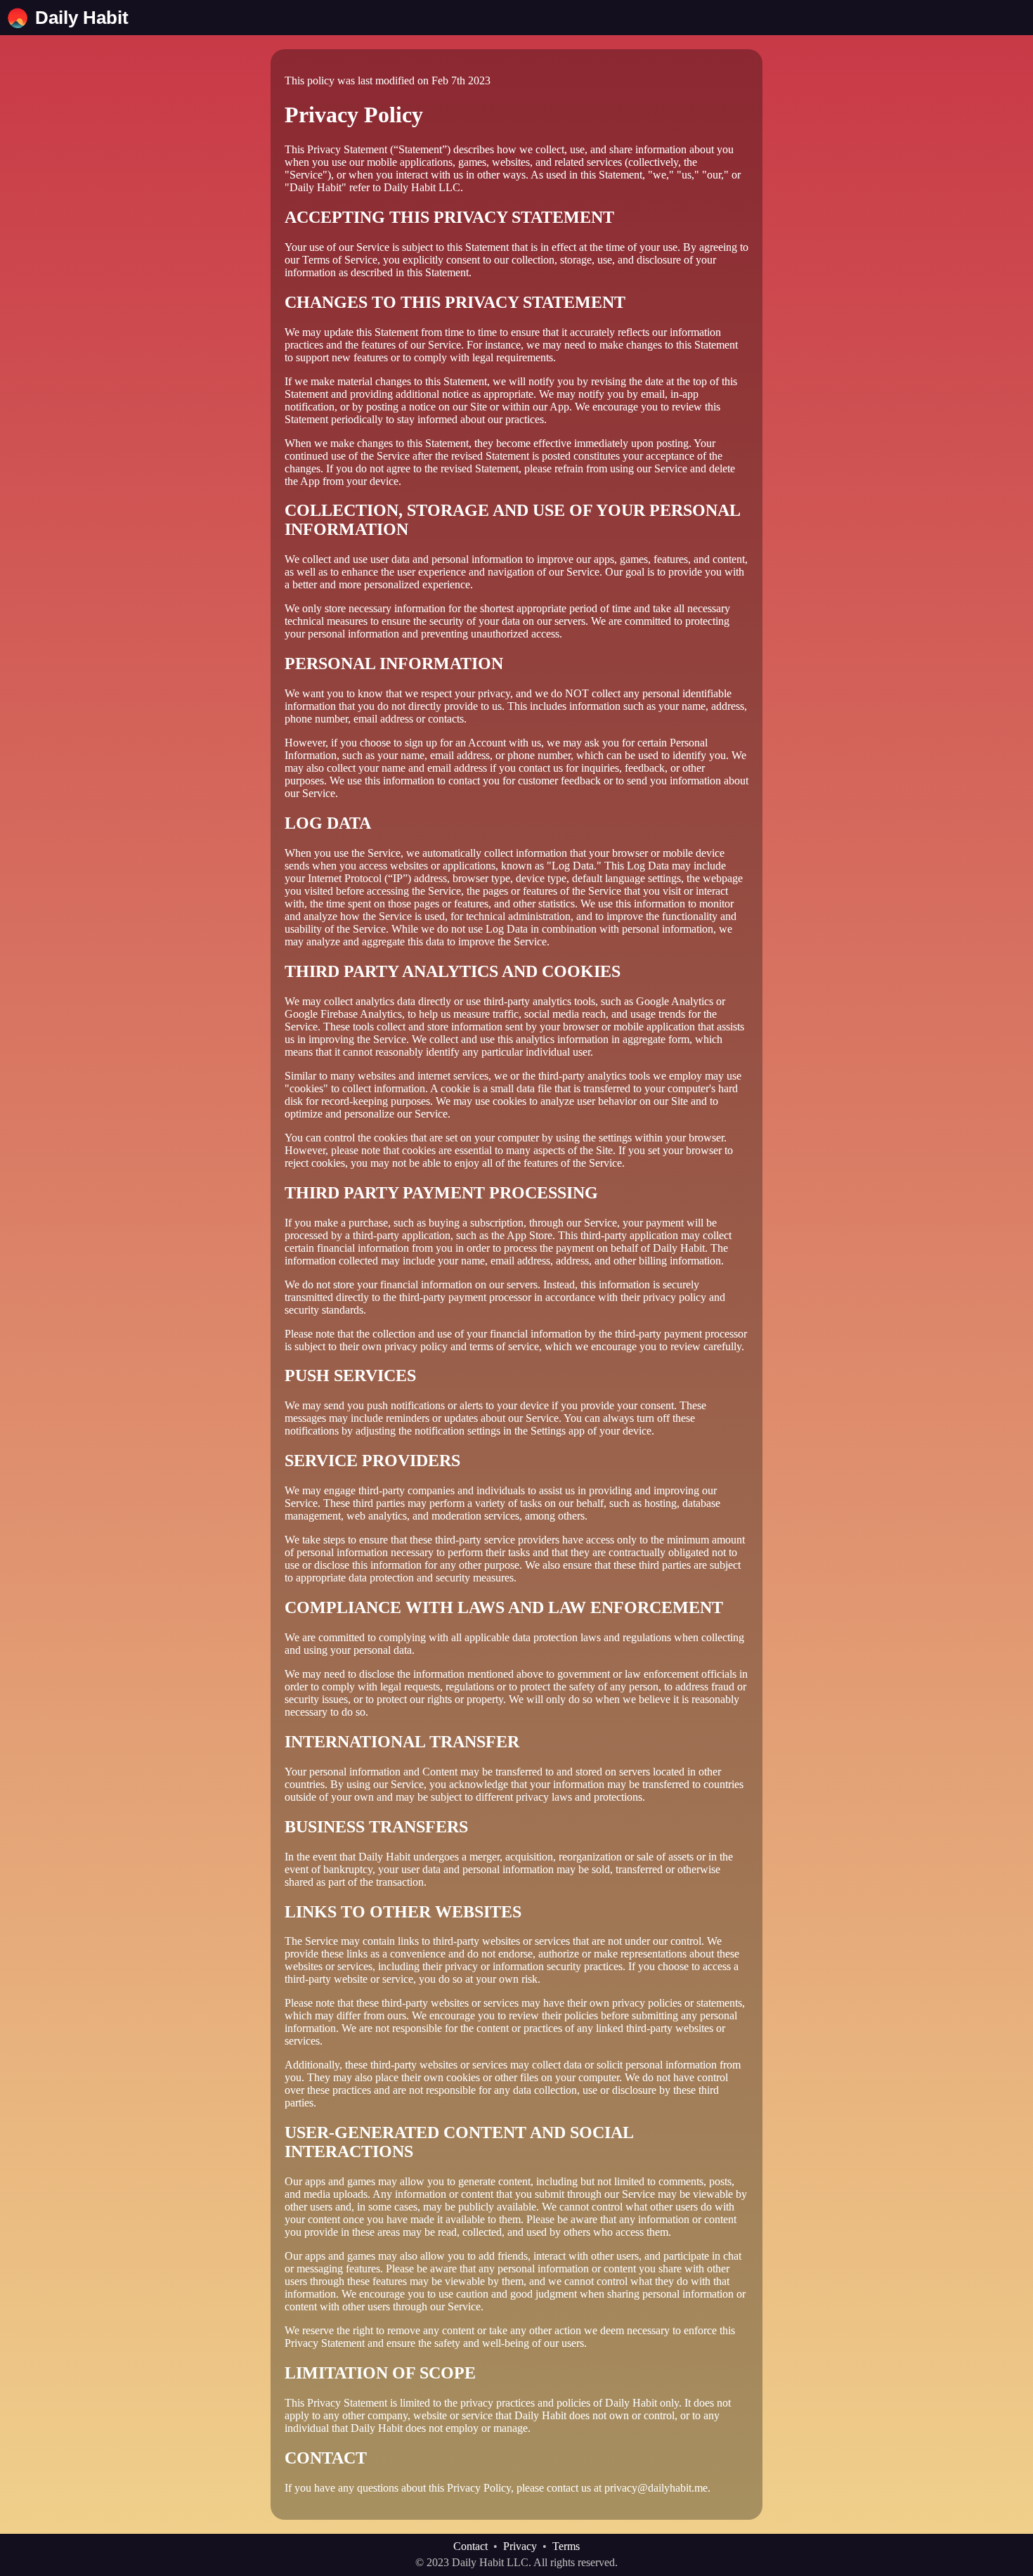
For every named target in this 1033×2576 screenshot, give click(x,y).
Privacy (520, 2546)
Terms (566, 2546)
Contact (470, 2546)
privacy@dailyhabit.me (656, 2488)
